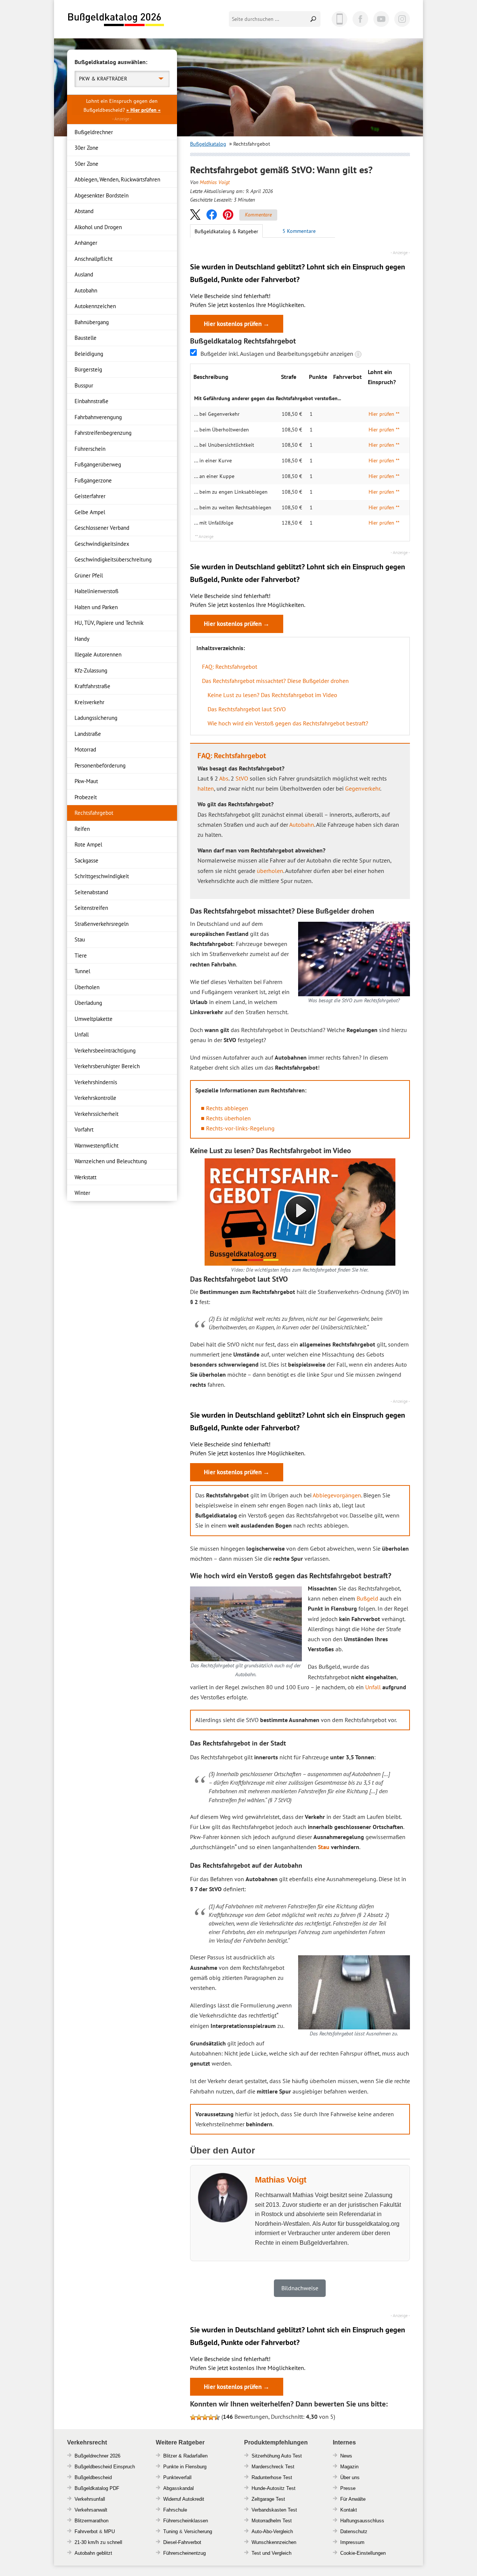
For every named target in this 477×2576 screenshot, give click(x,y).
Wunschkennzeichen (274, 2542)
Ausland (84, 274)
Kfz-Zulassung (91, 670)
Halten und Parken (96, 607)
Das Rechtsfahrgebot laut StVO (247, 709)
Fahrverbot (86, 2531)
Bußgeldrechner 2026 (97, 2456)
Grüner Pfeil (89, 575)
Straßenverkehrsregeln (102, 924)
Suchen (314, 19)
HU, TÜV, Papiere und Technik (109, 623)
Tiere (81, 955)
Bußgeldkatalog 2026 (116, 20)
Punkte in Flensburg (185, 2467)
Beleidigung (89, 354)
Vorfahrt (84, 1129)
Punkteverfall (177, 2477)
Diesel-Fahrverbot (182, 2542)
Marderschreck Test (273, 2467)
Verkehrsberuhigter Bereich (107, 1066)
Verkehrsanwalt (91, 2510)
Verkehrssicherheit (97, 1114)
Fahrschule (175, 2510)
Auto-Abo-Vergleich (272, 2531)
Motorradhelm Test (272, 2521)
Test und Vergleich (271, 2553)
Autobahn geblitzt (93, 2553)
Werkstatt (86, 1177)
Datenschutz (354, 2531)
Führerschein (90, 449)
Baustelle (86, 338)
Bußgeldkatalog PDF (97, 2488)
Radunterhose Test (272, 2477)
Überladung (88, 1003)
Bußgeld (367, 1598)
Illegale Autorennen (98, 654)
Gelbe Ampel (90, 512)
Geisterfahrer (90, 496)
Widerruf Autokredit (184, 2499)
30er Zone (86, 148)
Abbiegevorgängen (337, 1495)
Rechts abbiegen (227, 1108)
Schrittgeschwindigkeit (102, 876)
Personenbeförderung (100, 765)
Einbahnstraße (91, 401)
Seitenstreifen (91, 908)
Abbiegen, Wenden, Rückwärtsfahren (117, 179)
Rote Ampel (88, 844)
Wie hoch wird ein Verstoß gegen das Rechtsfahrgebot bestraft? (288, 723)
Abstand (84, 211)
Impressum (352, 2542)
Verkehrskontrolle (95, 1098)
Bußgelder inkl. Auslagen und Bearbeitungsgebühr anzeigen (278, 354)
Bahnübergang (92, 322)
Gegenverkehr (363, 788)
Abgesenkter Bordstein (102, 195)
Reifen (82, 829)
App (339, 19)
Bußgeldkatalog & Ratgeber (226, 231)
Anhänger (86, 243)
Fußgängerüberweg (98, 464)
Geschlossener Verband (102, 528)
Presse (348, 2488)
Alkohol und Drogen (98, 227)
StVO (242, 778)
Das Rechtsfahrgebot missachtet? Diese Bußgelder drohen (275, 681)
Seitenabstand (91, 892)
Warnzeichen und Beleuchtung (111, 1161)
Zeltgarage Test (268, 2499)
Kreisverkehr (89, 702)
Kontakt (349, 2510)
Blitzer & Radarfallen (185, 2456)
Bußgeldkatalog (208, 144)
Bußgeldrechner (94, 132)
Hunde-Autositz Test (274, 2488)
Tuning (170, 2531)
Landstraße (88, 734)
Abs (224, 778)
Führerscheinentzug (184, 2553)
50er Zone (86, 164)
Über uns (350, 2477)
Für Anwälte (353, 2499)
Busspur (84, 385)
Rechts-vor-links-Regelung (240, 1128)
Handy (82, 639)
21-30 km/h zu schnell (98, 2542)
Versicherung (198, 2531)
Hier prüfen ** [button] (384, 414)
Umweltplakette (94, 1019)
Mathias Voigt (215, 182)
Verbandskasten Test (274, 2510)
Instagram (402, 19)
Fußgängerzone (93, 480)
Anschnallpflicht (94, 259)
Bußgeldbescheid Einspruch (105, 2467)
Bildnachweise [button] (300, 2288)
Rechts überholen (228, 1118)
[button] (195, 214)
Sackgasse (86, 860)
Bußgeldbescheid (93, 2477)
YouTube (381, 19)
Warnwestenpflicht (97, 1145)
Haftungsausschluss (362, 2521)
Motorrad (85, 749)
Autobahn (86, 290)
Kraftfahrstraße (92, 686)
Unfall (82, 1034)
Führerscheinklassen (186, 2521)
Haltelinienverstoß (97, 591)
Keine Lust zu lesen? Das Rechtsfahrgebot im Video (272, 695)
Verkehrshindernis (96, 1082)
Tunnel (82, 971)
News (346, 2456)
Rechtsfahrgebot (94, 813)
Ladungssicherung (96, 718)
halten (206, 788)
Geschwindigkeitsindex (102, 544)
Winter (82, 1193)
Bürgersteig (88, 369)
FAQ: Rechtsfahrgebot (230, 667)
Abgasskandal (179, 2488)
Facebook (360, 19)
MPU (109, 2531)
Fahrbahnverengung (98, 417)
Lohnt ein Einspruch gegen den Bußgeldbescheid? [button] (122, 105)
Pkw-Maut (86, 781)
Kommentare (258, 215)
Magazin (349, 2467)
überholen (270, 871)
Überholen (87, 987)
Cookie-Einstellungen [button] (363, 2553)
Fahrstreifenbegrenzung (103, 433)
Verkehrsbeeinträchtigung (105, 1050)
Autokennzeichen (95, 306)
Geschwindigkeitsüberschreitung (113, 559)
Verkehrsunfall (90, 2499)
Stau (80, 939)
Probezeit (86, 797)
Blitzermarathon (91, 2521)
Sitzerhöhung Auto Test (277, 2456)
